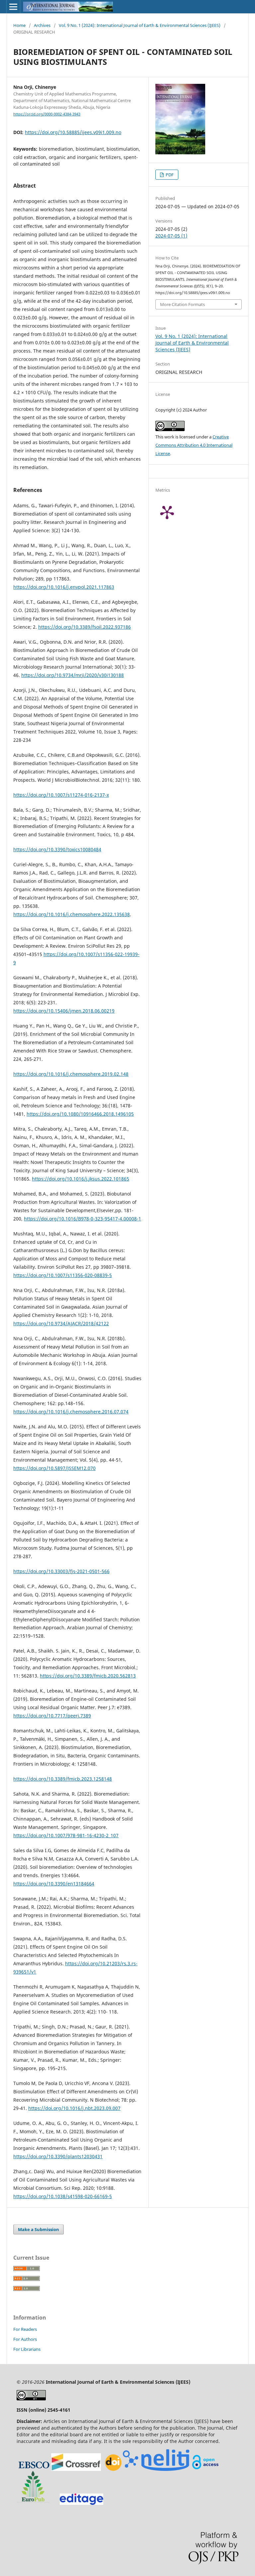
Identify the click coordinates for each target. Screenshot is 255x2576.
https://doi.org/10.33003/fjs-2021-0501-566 (61, 1571)
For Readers (25, 2329)
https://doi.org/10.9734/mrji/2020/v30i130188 (73, 675)
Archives (42, 25)
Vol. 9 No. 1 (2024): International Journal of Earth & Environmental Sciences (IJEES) (140, 25)
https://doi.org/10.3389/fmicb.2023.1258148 (63, 1779)
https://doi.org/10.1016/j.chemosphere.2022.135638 (72, 914)
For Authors (25, 2339)
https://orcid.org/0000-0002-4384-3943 (47, 114)
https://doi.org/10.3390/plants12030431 (58, 2156)
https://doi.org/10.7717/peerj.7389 (52, 1716)
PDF (169, 175)
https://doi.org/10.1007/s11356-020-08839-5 (63, 1275)
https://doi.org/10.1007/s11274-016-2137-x (61, 795)
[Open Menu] (13, 7)
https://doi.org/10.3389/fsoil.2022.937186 (85, 627)
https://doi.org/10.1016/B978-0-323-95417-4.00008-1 (83, 1219)
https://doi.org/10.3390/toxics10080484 (57, 849)
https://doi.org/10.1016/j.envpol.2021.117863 (64, 587)
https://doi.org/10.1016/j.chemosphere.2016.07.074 (71, 1412)
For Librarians (27, 2349)
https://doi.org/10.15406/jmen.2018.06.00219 (64, 1011)
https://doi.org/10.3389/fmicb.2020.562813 (88, 1676)
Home (19, 25)
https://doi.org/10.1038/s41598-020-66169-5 (63, 2196)
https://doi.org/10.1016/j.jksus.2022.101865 (81, 1179)
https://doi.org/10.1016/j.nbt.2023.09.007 (74, 2108)
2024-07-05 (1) (171, 236)
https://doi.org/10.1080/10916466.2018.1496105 (80, 1114)
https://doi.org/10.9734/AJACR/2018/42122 (61, 1323)
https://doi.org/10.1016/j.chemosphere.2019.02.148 (71, 1074)
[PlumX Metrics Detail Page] (175, 512)
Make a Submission (39, 2229)
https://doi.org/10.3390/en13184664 (54, 1884)
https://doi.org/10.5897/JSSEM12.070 (54, 1468)
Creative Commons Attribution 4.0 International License (194, 445)
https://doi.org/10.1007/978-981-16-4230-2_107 (66, 1835)
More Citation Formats (182, 304)
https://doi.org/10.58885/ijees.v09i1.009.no (73, 132)
